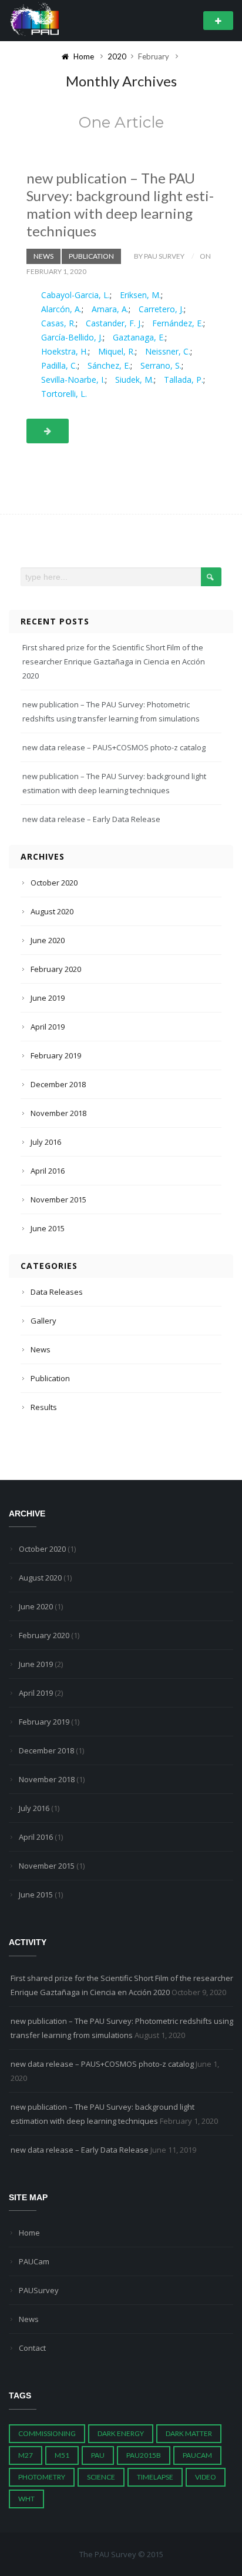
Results (44, 1407)
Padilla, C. (59, 365)
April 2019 (48, 1027)
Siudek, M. (135, 380)
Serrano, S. (161, 365)
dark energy (121, 2433)
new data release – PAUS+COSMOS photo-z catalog (114, 747)
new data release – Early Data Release (91, 819)
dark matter (189, 2433)
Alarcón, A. (61, 309)
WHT (26, 2499)
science (101, 2477)
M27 (26, 2455)
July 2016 (46, 1142)
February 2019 (56, 1055)
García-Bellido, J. (72, 337)
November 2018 (58, 1113)
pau (98, 2455)
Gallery (43, 1321)
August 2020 (52, 911)
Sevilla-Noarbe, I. (73, 380)
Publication (91, 256)
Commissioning (47, 2433)
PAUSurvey (39, 2290)
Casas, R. (58, 323)
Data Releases (57, 1292)
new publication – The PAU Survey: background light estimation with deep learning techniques (120, 204)
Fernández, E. (178, 323)
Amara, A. (110, 309)
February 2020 (56, 969)
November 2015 (58, 1200)
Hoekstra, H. (65, 351)
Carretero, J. (161, 309)
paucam (197, 2455)
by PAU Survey (159, 256)
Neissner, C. (168, 351)
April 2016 (48, 1171)
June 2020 (48, 940)
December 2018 (58, 1084)
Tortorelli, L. (64, 394)
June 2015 (48, 1228)
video (206, 2477)
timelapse (155, 2477)
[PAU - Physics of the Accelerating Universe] (35, 20)
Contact (32, 2348)
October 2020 (54, 883)
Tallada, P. (184, 380)
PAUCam (34, 2261)
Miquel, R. (117, 351)
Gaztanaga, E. (139, 337)
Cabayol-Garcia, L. (75, 295)
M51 (62, 2455)
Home (29, 2233)
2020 (117, 56)
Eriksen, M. (140, 295)
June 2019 (48, 998)
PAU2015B (144, 2455)
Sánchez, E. (109, 365)
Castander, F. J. (114, 323)
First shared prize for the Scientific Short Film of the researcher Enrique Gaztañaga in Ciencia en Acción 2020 (114, 661)
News (43, 256)
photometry (42, 2477)
